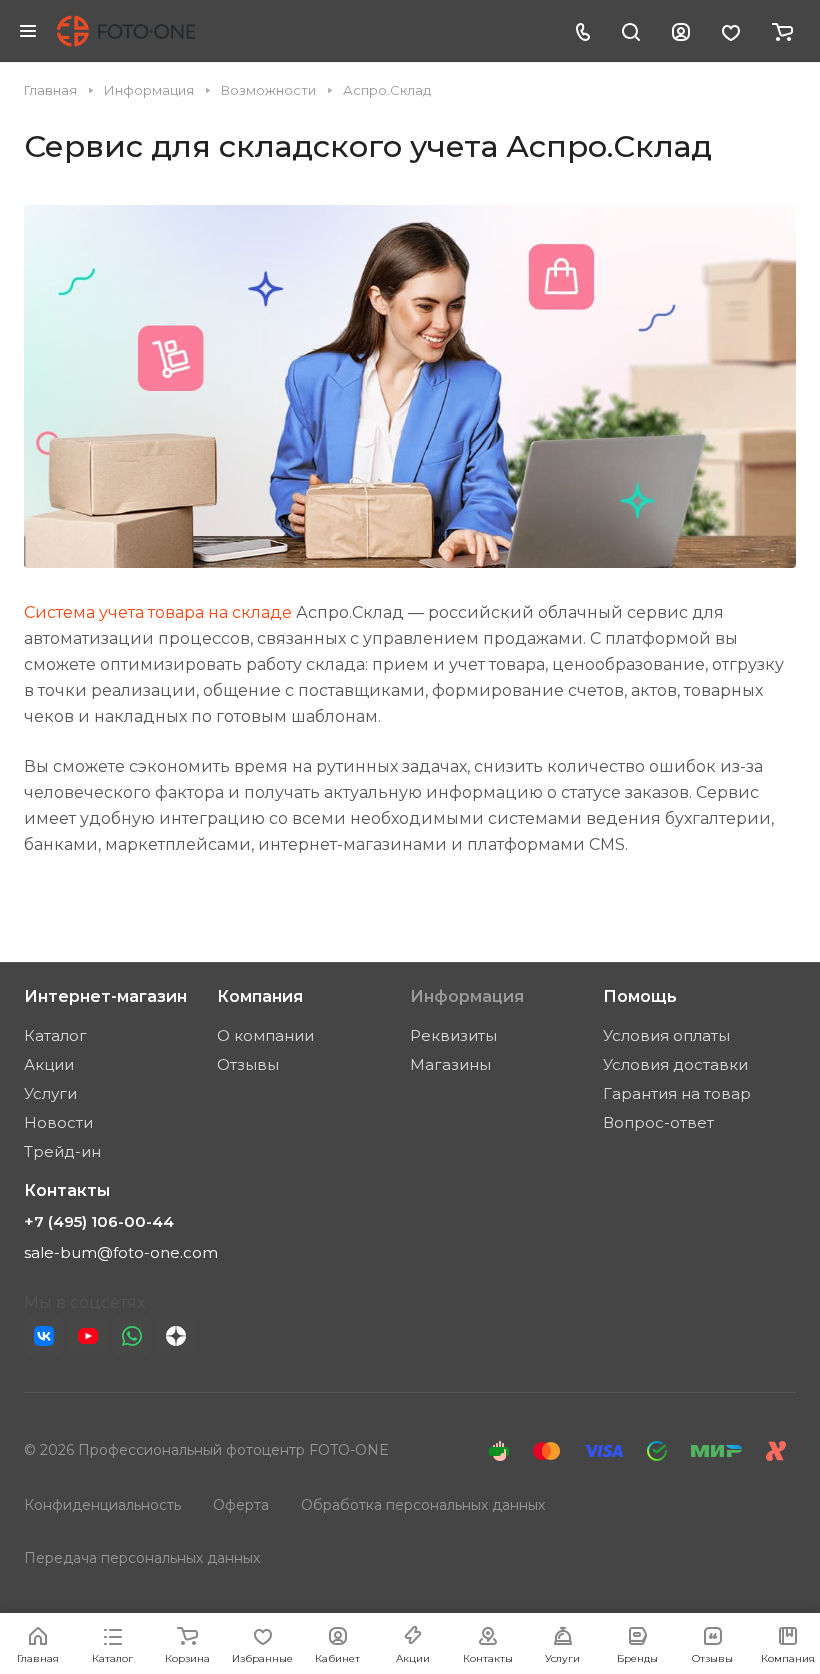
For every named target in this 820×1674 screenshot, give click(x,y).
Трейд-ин (62, 1151)
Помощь (640, 996)
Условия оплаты (666, 1035)
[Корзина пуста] (782, 31)
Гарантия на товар (677, 1093)
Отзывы (248, 1064)
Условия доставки (675, 1064)
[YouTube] (88, 1336)
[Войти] (681, 31)
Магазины (450, 1064)
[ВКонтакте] (44, 1336)
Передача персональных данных (142, 1558)
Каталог (55, 1035)
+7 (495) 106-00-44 (99, 1222)
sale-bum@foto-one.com (121, 1252)
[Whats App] (132, 1336)
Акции (49, 1064)
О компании (265, 1035)
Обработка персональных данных (423, 1505)
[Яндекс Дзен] (176, 1336)
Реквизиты (453, 1035)
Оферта (241, 1505)
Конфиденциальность (102, 1505)
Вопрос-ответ (658, 1122)
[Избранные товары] (731, 31)
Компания (260, 996)
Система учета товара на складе (158, 612)
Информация (467, 996)
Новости (58, 1122)
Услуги (50, 1093)
